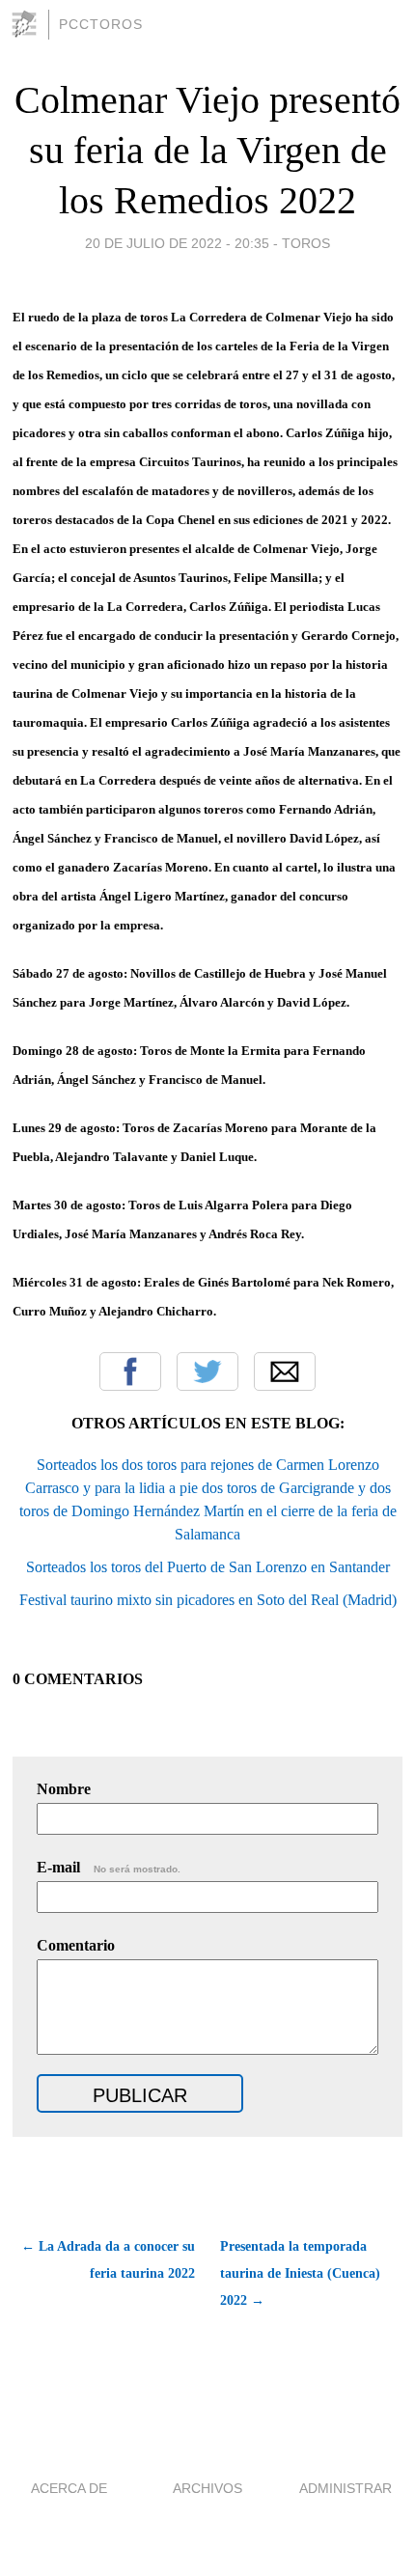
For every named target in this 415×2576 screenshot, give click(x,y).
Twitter (207, 1371)
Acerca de (69, 2488)
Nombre (64, 1789)
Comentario (76, 1945)
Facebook (130, 1371)
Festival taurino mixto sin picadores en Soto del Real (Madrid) (208, 1600)
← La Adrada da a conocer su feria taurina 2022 (108, 2260)
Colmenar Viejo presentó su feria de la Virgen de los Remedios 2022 (207, 150)
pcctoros (101, 24)
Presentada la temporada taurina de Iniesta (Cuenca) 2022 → (300, 2273)
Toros (306, 243)
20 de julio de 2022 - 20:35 (177, 243)
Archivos (207, 2488)
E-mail (109, 1867)
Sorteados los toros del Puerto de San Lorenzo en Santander (208, 1567)
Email (285, 1371)
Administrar (346, 2488)
